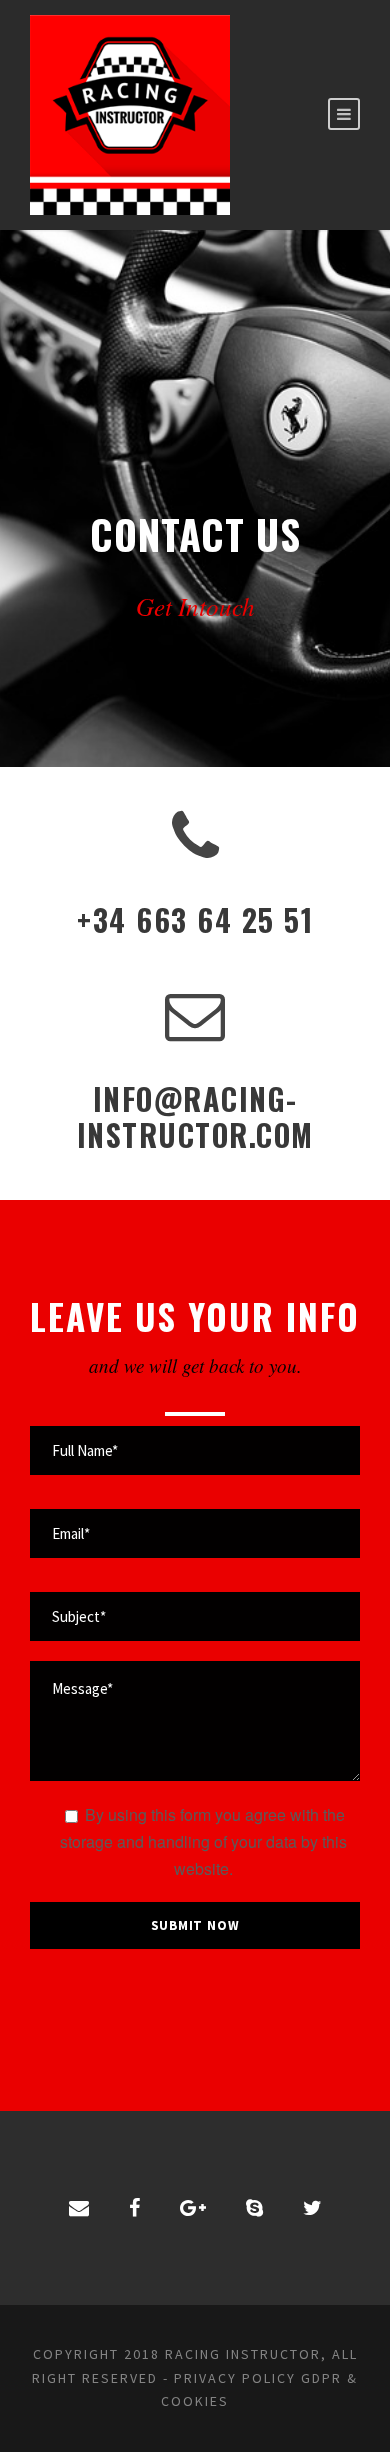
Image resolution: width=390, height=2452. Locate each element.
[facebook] (134, 2207)
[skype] (254, 2207)
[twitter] (312, 2207)
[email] (79, 2207)
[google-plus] (193, 2207)
